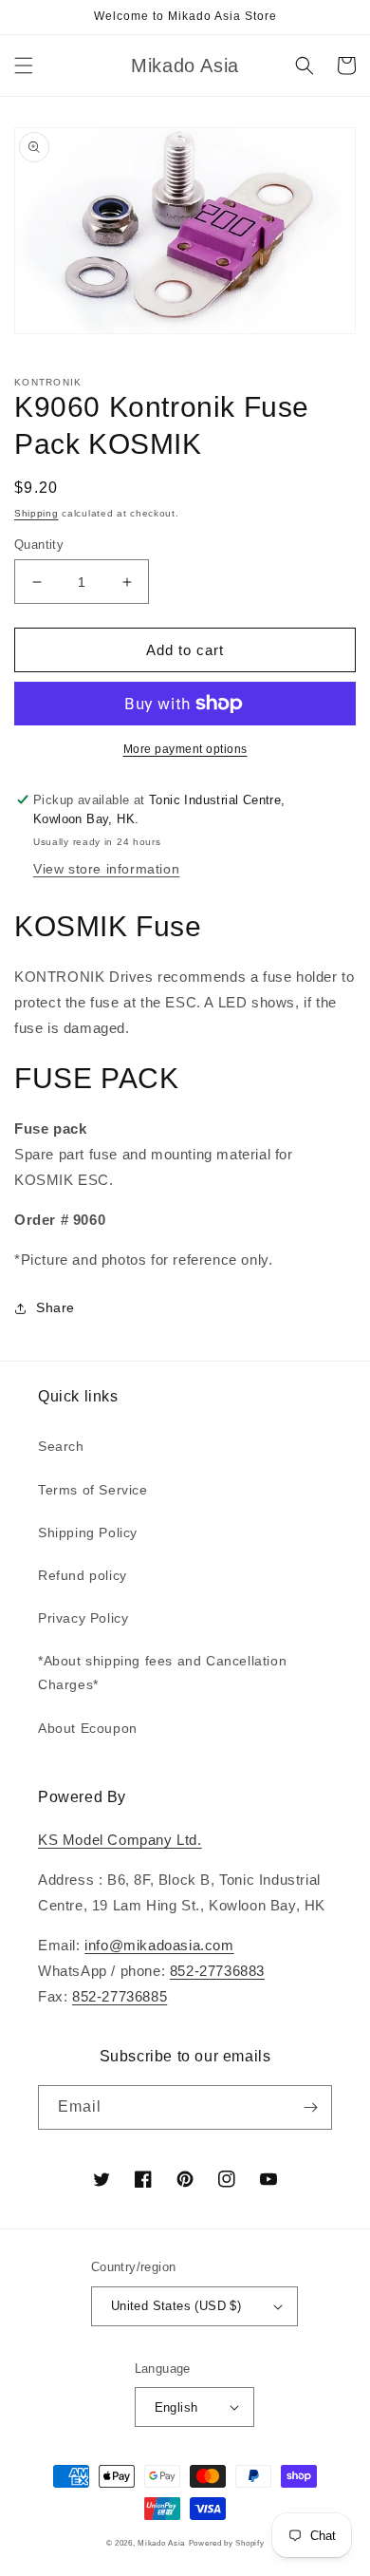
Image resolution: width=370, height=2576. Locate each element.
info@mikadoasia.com (159, 1945)
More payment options (185, 749)
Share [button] (55, 1307)
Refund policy (83, 1575)
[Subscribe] (310, 2107)
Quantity (39, 545)
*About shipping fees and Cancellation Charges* (162, 1673)
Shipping (37, 513)
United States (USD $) (176, 2306)
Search (61, 1446)
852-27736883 (217, 1971)
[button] (24, 66)
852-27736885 (120, 1996)
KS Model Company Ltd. (120, 1840)
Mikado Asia (161, 2543)
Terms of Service (93, 1490)
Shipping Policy (88, 1532)
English (176, 2407)
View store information (106, 869)
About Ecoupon (88, 1728)
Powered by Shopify (227, 2543)
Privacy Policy (83, 1618)
